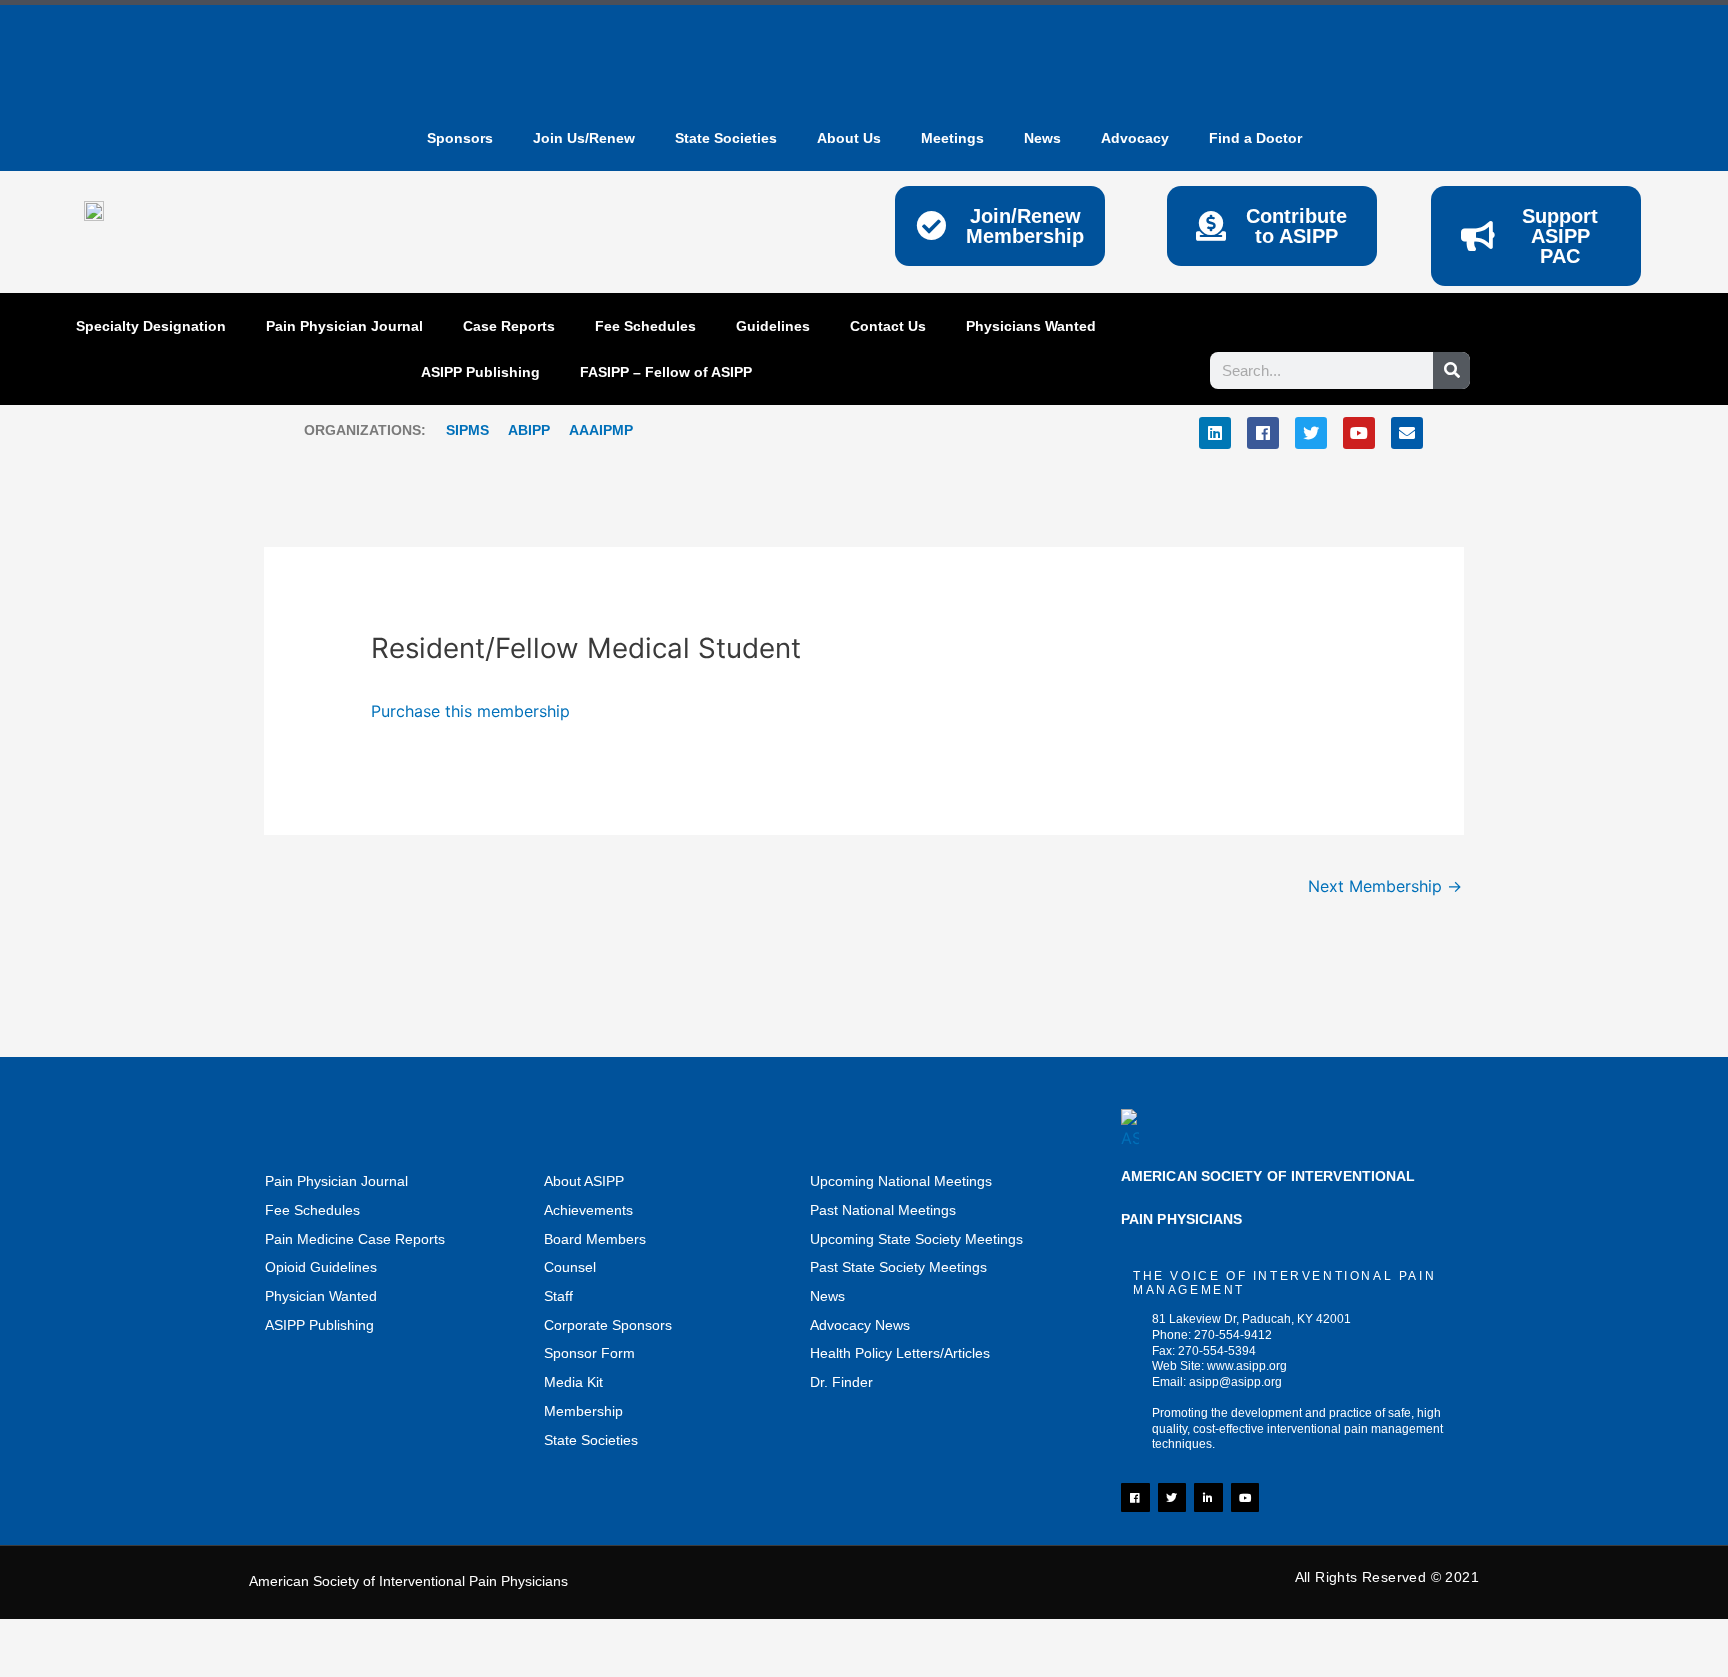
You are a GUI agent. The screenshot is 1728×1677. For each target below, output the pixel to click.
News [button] (1042, 138)
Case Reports (509, 326)
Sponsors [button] (460, 138)
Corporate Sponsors (608, 1325)
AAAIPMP (601, 430)
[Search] (1451, 370)
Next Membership (1385, 886)
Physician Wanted (321, 1296)
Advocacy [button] (1135, 138)
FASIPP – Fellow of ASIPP (666, 372)
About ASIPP (584, 1181)
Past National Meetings (883, 1210)
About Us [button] (849, 138)
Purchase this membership (470, 711)
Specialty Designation (151, 326)
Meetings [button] (952, 138)
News (827, 1296)
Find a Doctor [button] (1255, 138)
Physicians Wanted (1031, 326)
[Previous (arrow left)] (40, 1667)
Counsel (570, 1267)
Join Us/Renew (584, 138)
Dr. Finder (841, 1382)
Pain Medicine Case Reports (355, 1239)
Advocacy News (860, 1325)
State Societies (726, 138)
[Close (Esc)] (295, 1638)
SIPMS (457, 430)
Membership (583, 1411)
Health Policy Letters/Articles (900, 1353)
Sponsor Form (589, 1353)
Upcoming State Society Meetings (916, 1239)
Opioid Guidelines (321, 1267)
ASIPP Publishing (480, 372)
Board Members (595, 1239)
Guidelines (773, 326)
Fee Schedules (645, 326)
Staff (558, 1296)
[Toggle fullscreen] (125, 1638)
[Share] (210, 1638)
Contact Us (888, 326)
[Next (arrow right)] (125, 1667)
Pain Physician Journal (344, 326)
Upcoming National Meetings (901, 1181)
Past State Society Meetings (898, 1267)
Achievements (588, 1210)
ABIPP (529, 430)
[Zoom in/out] (40, 1638)
